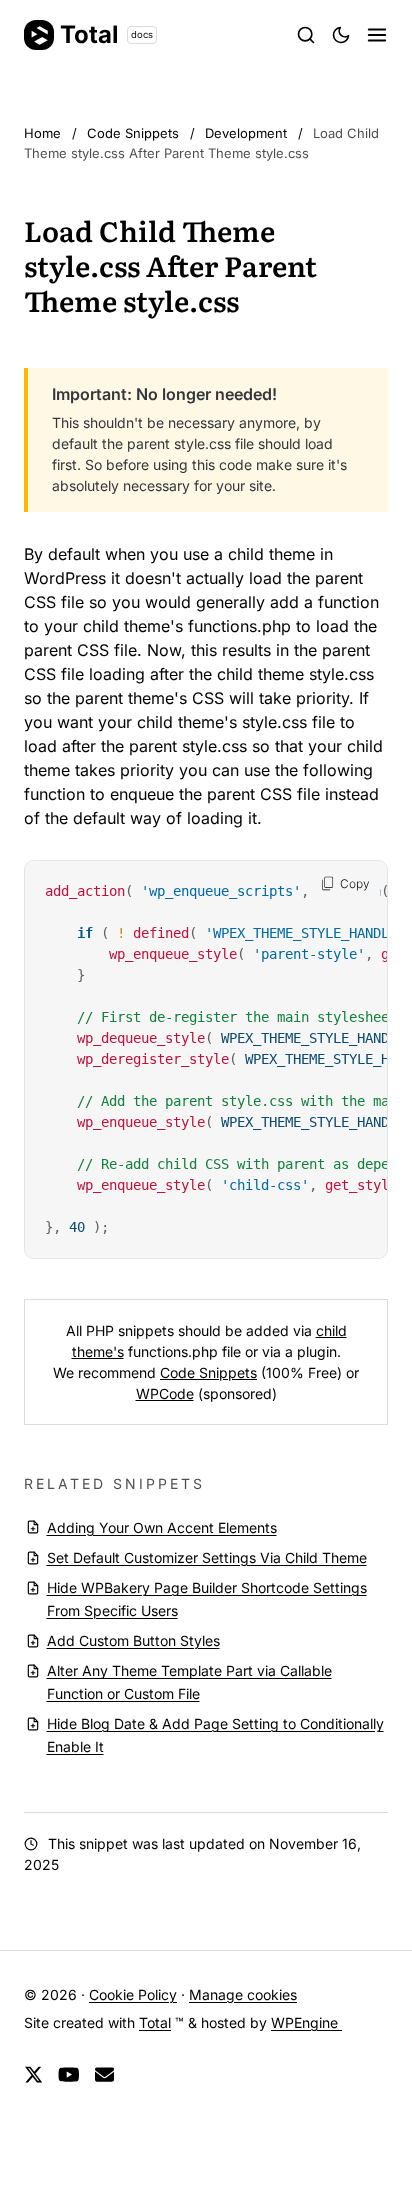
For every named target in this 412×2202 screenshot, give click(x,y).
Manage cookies (243, 1994)
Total (106, 34)
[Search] (306, 35)
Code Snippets (208, 1372)
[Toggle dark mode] (341, 35)
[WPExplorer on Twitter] (33, 2075)
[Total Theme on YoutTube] (69, 2075)
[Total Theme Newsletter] (104, 2075)
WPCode (165, 1393)
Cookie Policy (133, 1994)
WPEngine (306, 2022)
